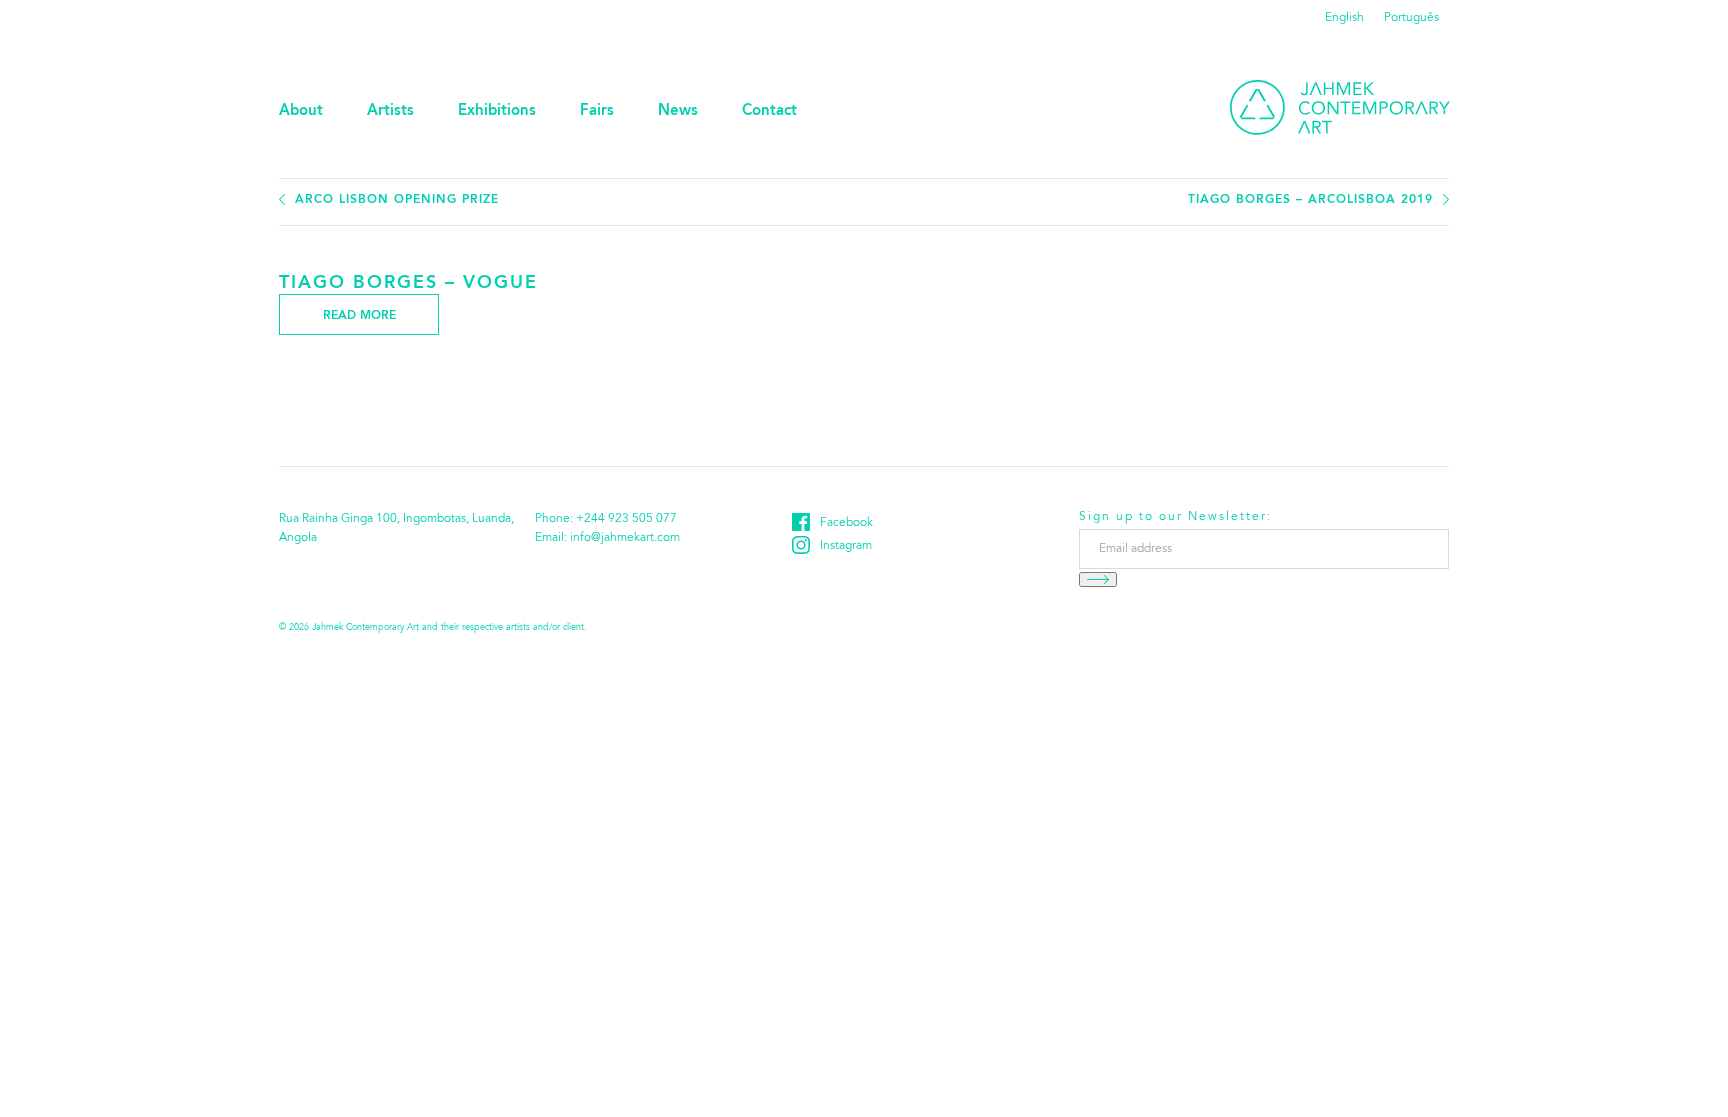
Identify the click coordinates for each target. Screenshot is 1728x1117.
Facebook (846, 523)
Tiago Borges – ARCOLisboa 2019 (1310, 200)
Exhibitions (497, 111)
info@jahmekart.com (625, 538)
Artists (390, 111)
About (301, 111)
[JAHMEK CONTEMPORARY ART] (1340, 107)
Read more (359, 316)
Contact (769, 111)
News (678, 111)
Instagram (846, 546)
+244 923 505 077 (626, 519)
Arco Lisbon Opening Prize (397, 200)
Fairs (597, 111)
